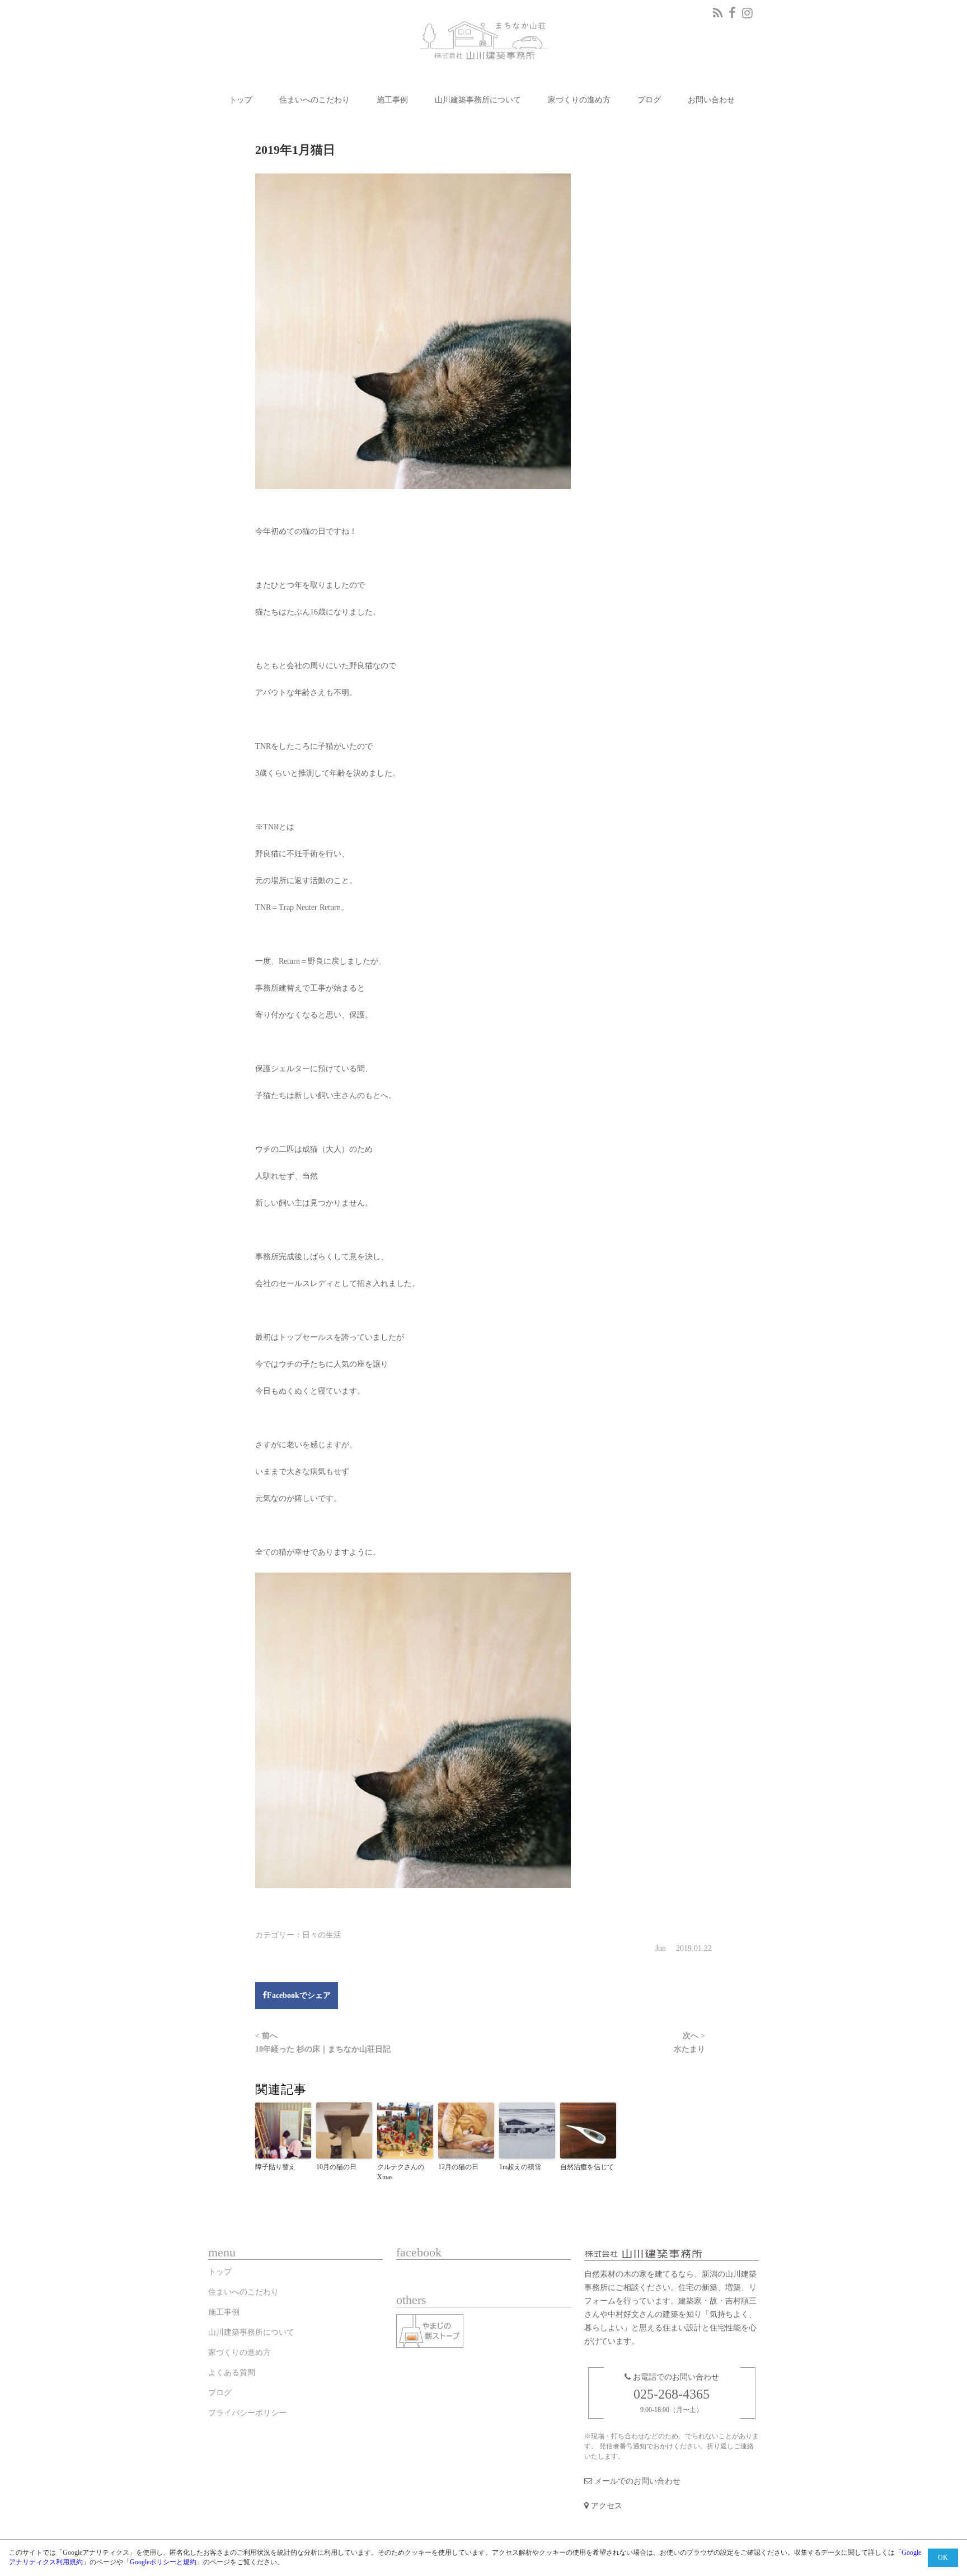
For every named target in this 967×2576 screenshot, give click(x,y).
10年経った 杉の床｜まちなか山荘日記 (323, 2042)
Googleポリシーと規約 (163, 2562)
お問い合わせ (711, 100)
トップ (241, 100)
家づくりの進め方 (579, 100)
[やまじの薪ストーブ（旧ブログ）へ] (433, 2333)
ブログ (649, 100)
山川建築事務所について (478, 100)
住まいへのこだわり (314, 100)
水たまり (689, 2042)
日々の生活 (322, 1935)
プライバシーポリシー (247, 2413)
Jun (665, 1948)
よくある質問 (232, 2373)
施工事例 (392, 100)
